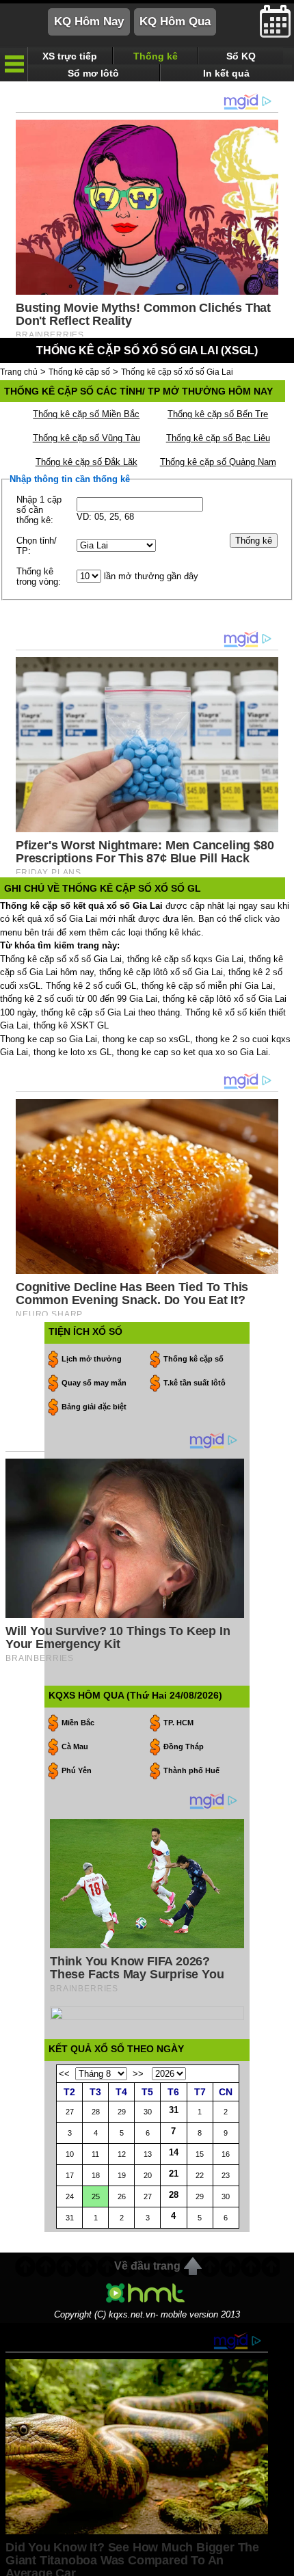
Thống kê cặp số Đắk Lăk (86, 462)
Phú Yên (77, 1770)
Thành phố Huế (191, 1770)
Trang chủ (19, 372)
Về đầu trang (147, 2266)
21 (174, 2174)
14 (174, 2152)
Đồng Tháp (184, 1747)
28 (174, 2195)
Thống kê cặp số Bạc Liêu (218, 438)
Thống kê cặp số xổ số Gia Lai (177, 372)
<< (64, 2074)
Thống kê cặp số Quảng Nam (218, 462)
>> (138, 2074)
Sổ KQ (241, 56)
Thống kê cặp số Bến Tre (218, 414)
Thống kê (156, 56)
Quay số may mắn (94, 1383)
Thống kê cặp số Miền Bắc (86, 414)
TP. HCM (178, 1723)
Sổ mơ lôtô (93, 73)
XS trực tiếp (70, 56)
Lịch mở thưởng (92, 1359)
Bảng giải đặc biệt (94, 1407)
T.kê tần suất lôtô (195, 1383)
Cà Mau (75, 1747)
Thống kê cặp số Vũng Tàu (86, 438)
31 (174, 2110)
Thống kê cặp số (79, 372)
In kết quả (226, 73)
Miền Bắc (78, 1723)
